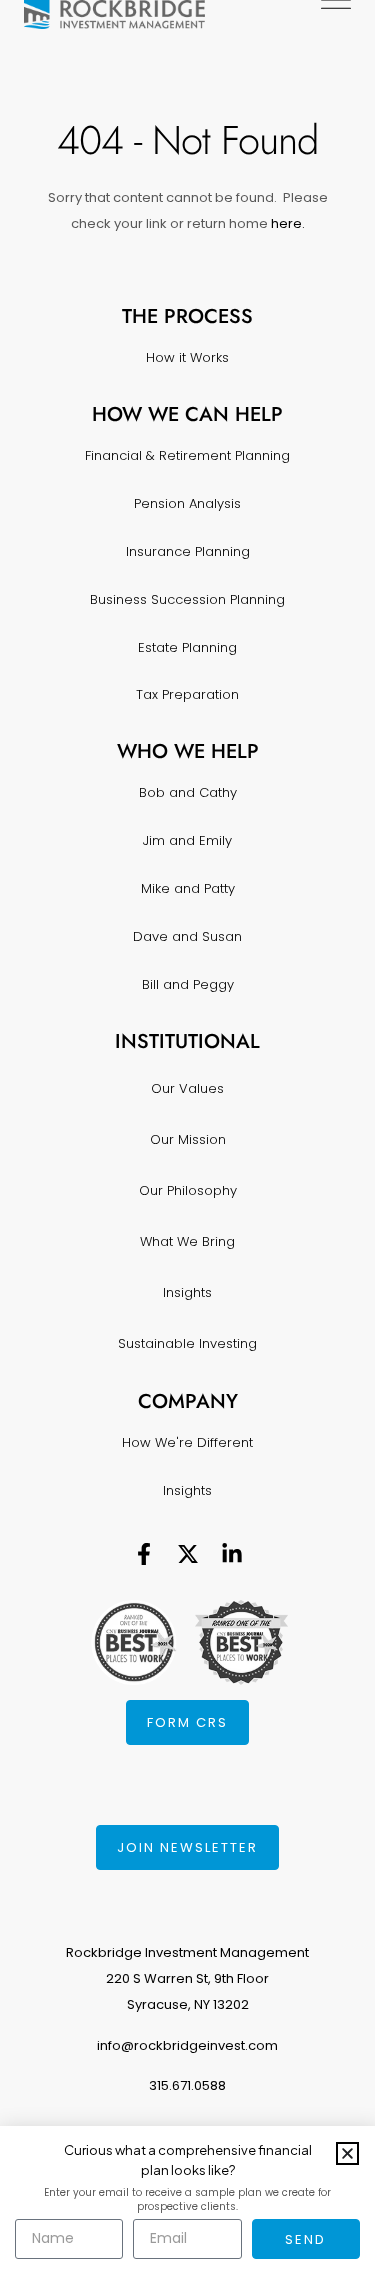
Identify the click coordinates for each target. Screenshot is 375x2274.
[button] (347, 2153)
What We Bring (187, 1241)
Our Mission (188, 1139)
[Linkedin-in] (232, 1554)
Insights (187, 1292)
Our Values (187, 1088)
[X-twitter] (188, 1554)
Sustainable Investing (187, 1343)
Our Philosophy (188, 1190)
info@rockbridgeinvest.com (187, 2045)
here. (286, 223)
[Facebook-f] (144, 1554)
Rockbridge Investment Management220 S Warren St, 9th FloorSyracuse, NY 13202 (187, 1978)
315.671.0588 (187, 2085)
